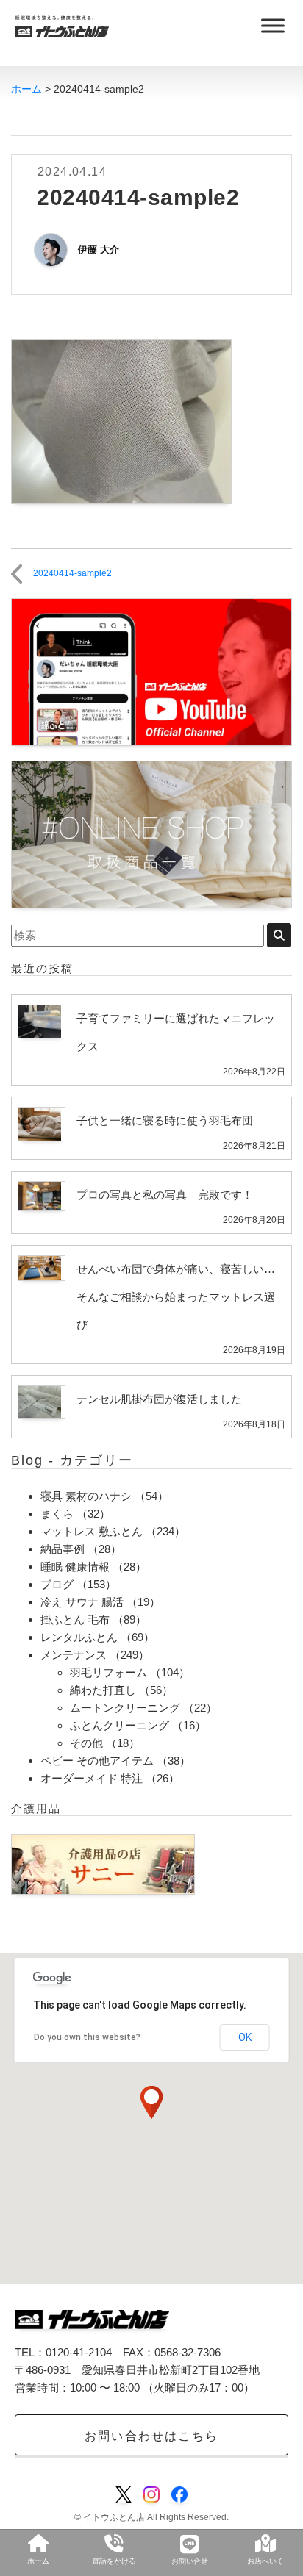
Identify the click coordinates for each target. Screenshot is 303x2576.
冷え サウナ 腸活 (82, 1602)
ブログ (57, 1584)
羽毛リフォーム (108, 1672)
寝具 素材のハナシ (86, 1496)
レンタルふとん (79, 1637)
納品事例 (63, 1549)
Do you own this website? (87, 2037)
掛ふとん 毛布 (75, 1619)
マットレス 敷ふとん (92, 1531)
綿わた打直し (103, 1690)
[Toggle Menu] (273, 25)
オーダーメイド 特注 (92, 1778)
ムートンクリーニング (125, 1708)
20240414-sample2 (72, 573)
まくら (57, 1514)
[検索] (279, 935)
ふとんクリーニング (120, 1725)
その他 (86, 1743)
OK (245, 2037)
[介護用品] (103, 1863)
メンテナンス (74, 1655)
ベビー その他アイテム (97, 1761)
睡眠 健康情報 (75, 1567)
